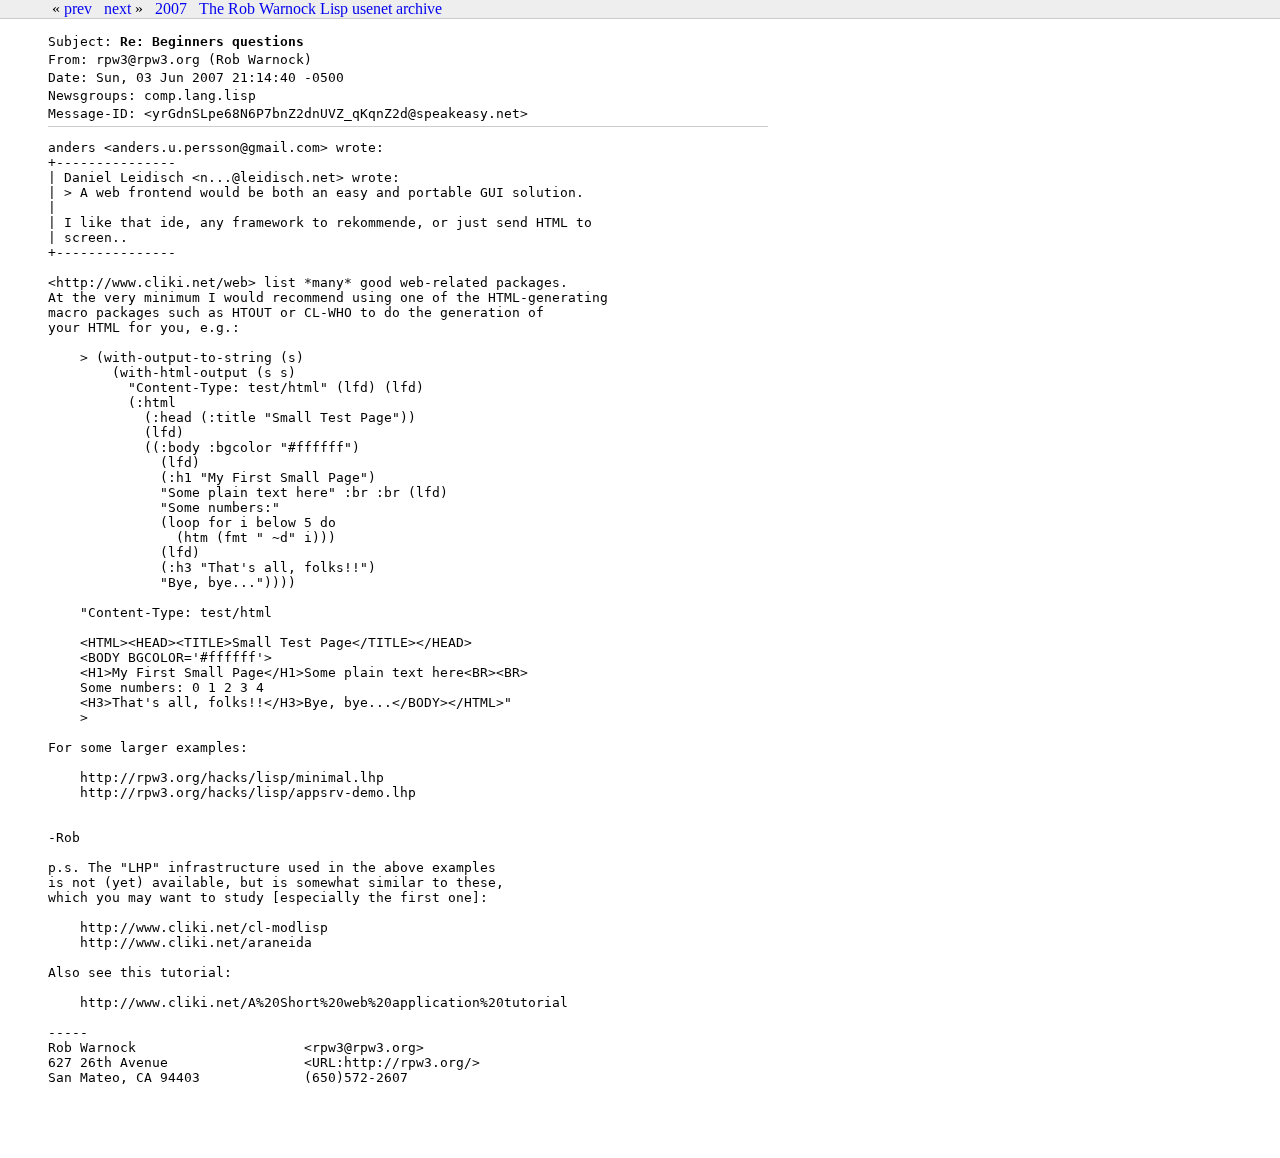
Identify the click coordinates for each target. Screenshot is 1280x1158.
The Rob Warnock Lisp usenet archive (320, 8)
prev (78, 8)
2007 (171, 8)
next (117, 8)
